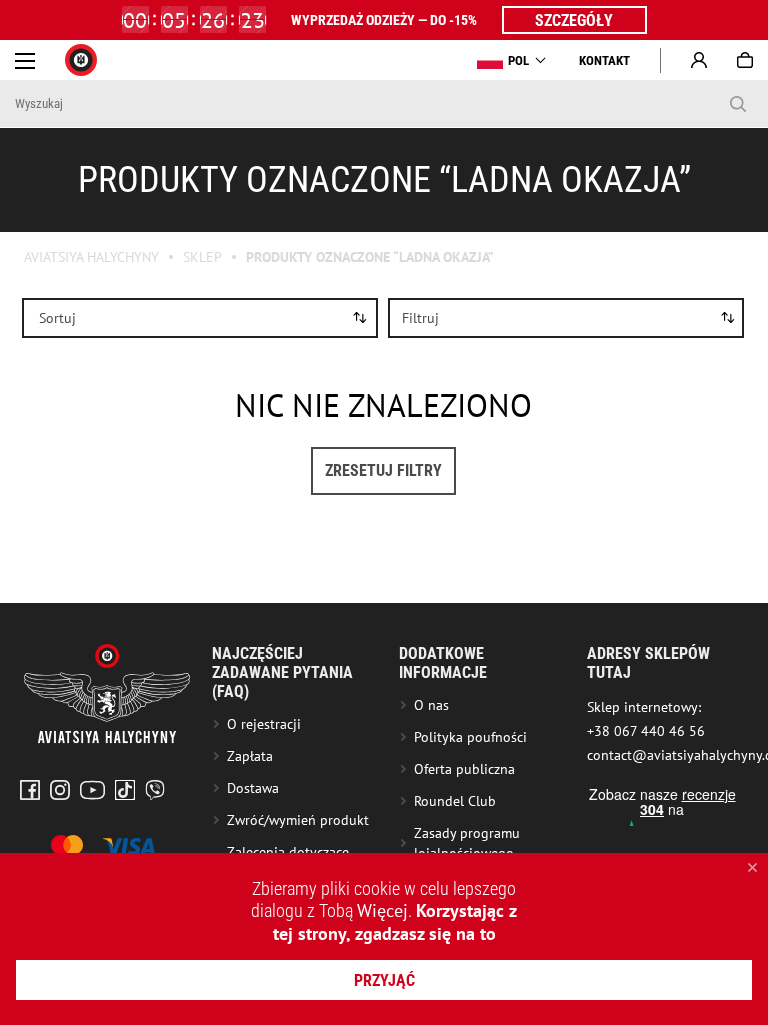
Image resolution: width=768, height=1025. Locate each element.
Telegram (155, 790)
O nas (431, 705)
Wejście (699, 60)
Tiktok (125, 790)
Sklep (202, 257)
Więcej (382, 910)
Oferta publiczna (464, 769)
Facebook (30, 790)
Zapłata (250, 756)
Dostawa (253, 788)
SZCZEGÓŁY (574, 20)
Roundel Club (455, 801)
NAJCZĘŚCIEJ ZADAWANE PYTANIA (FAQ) (282, 672)
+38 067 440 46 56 (646, 731)
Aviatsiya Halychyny (91, 257)
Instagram (60, 790)
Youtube (92, 790)
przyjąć (384, 980)
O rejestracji (264, 724)
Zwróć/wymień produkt (298, 820)
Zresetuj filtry (383, 470)
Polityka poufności (470, 737)
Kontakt (604, 60)
